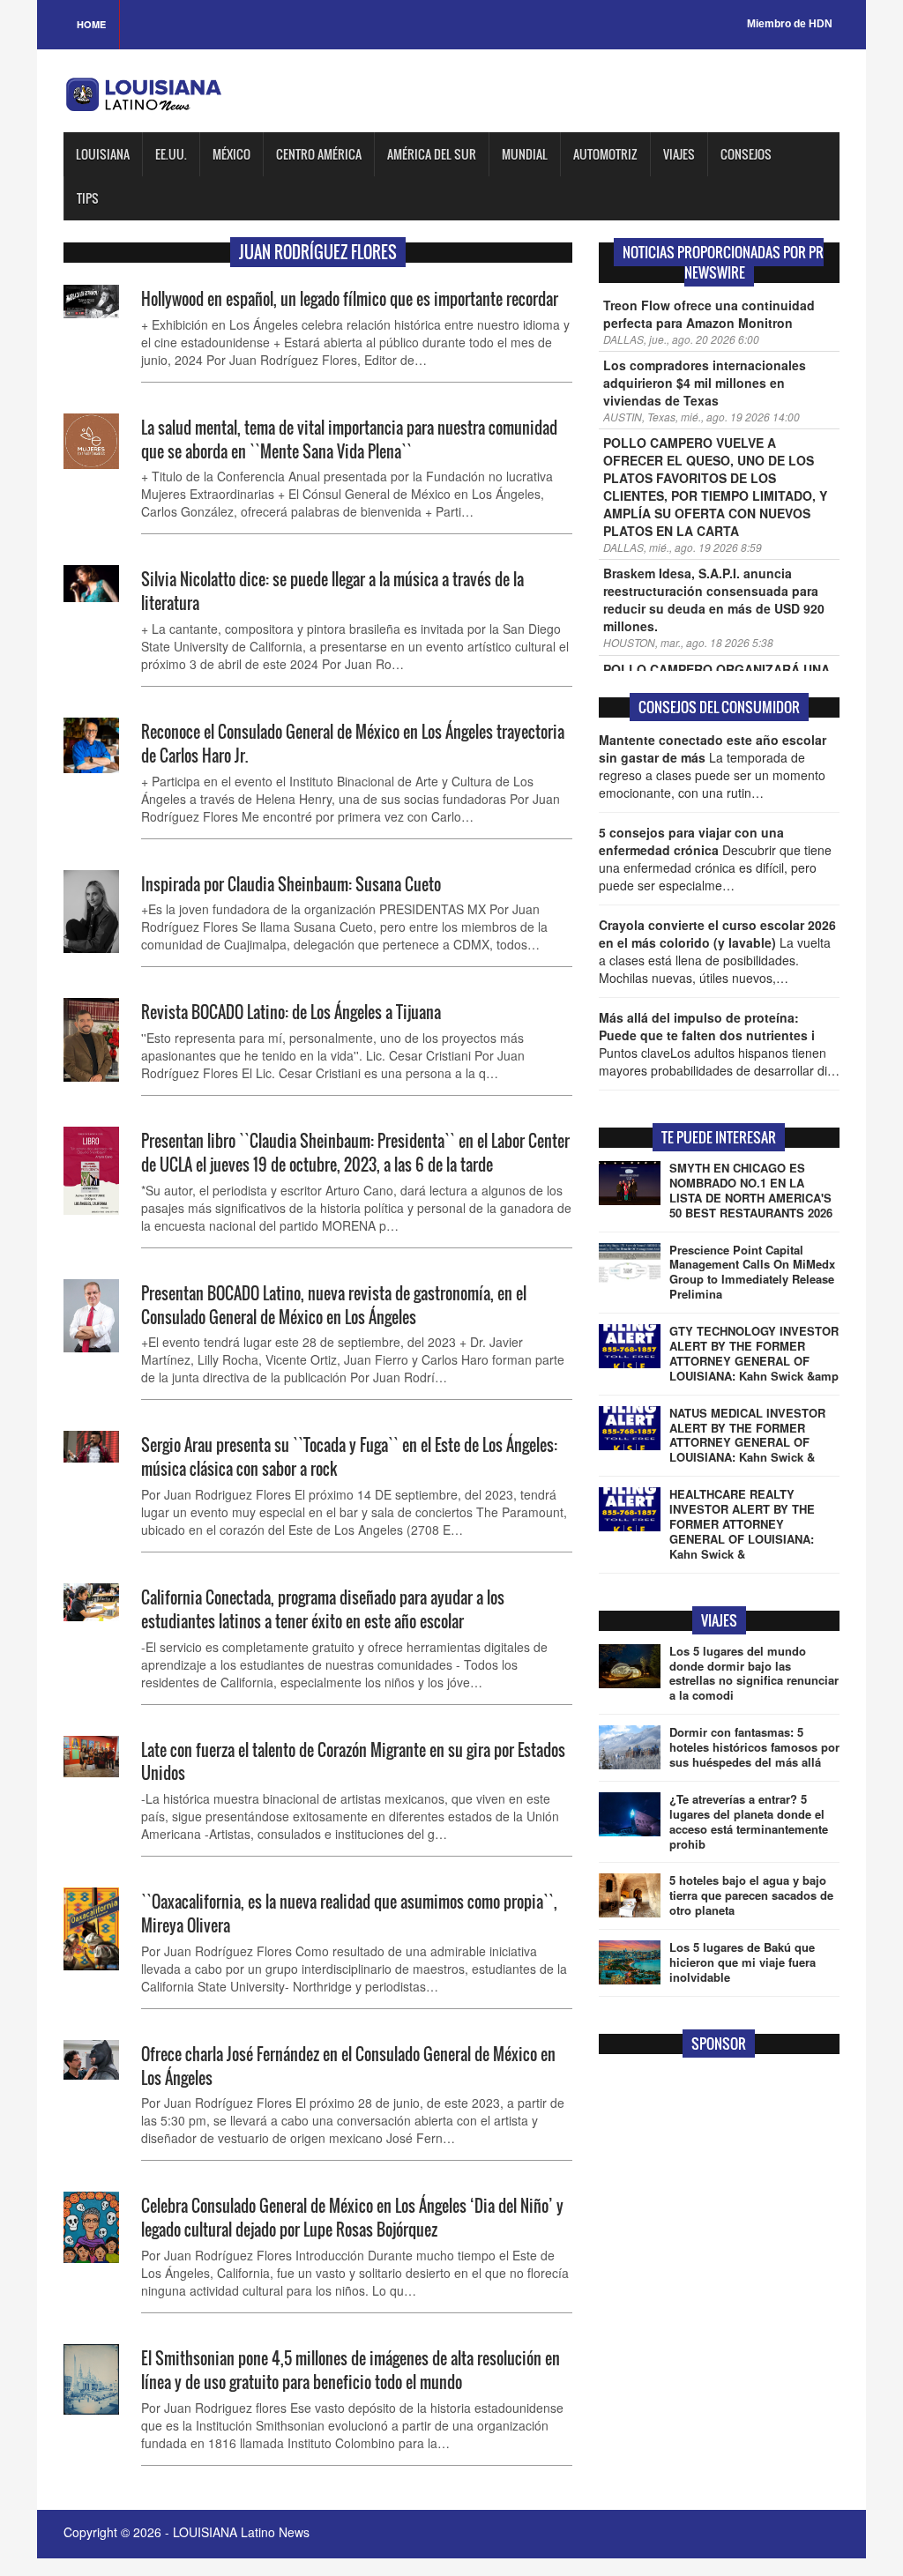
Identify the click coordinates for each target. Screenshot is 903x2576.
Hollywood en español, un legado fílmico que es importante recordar (350, 299)
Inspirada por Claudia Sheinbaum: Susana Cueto (291, 884)
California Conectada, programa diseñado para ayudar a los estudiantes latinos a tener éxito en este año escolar (323, 1609)
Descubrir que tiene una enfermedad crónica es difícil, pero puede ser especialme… (715, 859)
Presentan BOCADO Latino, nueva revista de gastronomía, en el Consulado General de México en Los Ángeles (334, 1305)
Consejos (746, 154)
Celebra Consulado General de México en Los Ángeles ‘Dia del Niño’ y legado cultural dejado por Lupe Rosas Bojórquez (352, 2218)
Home (91, 24)
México (231, 154)
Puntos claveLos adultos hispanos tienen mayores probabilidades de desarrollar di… (719, 1044)
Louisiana (103, 154)
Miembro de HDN (790, 24)
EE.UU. (171, 154)
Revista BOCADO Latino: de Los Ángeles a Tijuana (291, 1012)
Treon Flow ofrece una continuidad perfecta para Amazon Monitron (709, 314)
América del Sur (432, 154)
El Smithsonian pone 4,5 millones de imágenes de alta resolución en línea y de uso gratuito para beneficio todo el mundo (351, 2370)
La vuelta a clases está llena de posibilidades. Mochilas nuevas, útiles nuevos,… (717, 951)
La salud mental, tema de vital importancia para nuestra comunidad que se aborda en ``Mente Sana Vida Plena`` (349, 439)
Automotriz (605, 154)
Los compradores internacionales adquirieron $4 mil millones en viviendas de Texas (705, 383)
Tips (88, 198)
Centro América (319, 154)
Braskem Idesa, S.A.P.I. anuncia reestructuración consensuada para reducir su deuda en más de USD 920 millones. (714, 599)
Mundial (525, 154)
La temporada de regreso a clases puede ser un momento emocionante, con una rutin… (713, 766)
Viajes (679, 154)
